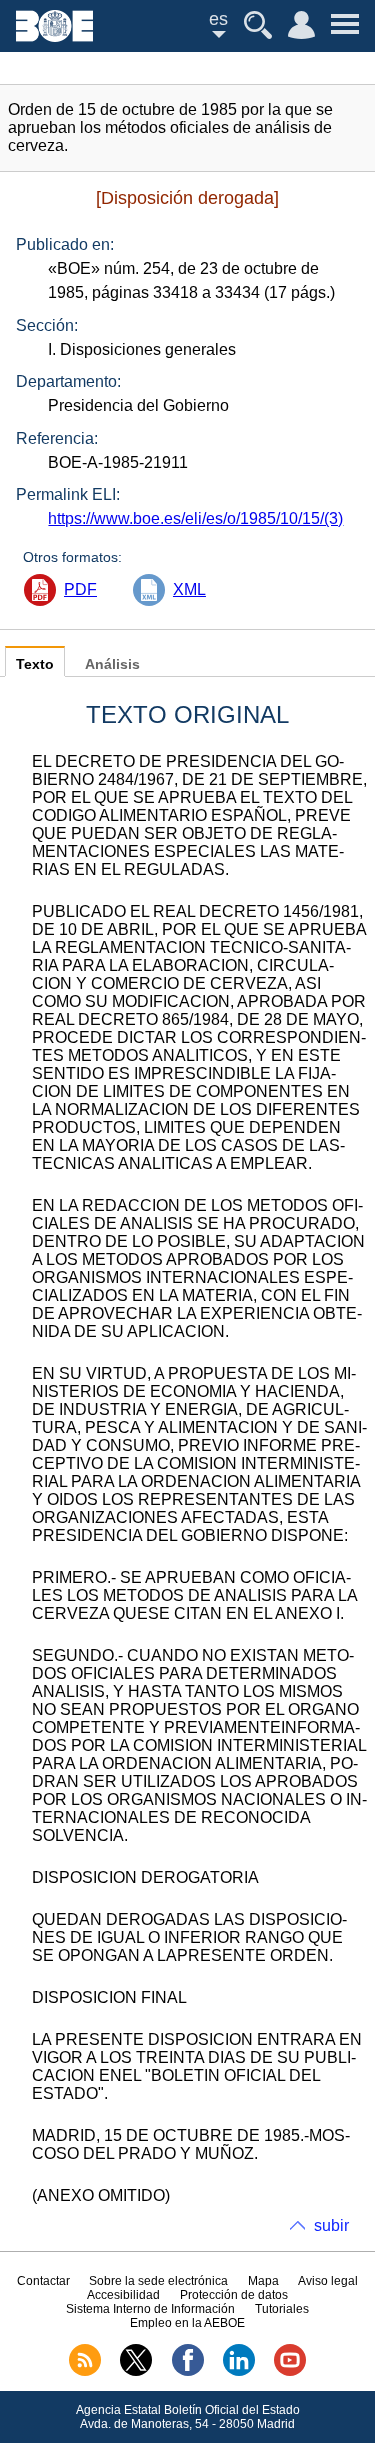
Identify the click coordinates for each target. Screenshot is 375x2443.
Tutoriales (282, 2309)
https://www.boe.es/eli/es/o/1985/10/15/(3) (195, 518)
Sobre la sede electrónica (158, 2281)
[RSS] (85, 2372)
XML (189, 589)
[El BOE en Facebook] (188, 2372)
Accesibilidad (123, 2295)
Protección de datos (234, 2295)
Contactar (43, 2281)
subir (331, 2225)
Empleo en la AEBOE (187, 2323)
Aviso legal (328, 2281)
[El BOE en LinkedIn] (239, 2372)
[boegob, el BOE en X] (136, 2372)
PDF (80, 589)
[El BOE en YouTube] (290, 2372)
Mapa (263, 2281)
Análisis (112, 664)
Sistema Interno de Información (150, 2309)
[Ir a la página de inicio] (54, 36)
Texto (35, 664)
